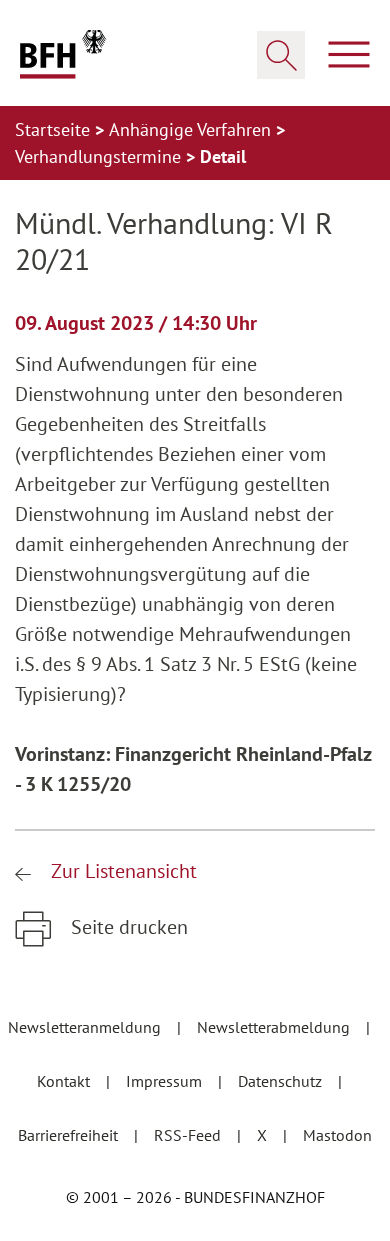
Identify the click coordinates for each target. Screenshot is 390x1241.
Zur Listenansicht (121, 871)
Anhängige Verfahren (192, 129)
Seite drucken (127, 927)
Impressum (166, 1081)
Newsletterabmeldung (275, 1027)
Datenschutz (282, 1081)
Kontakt (65, 1081)
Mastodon (337, 1135)
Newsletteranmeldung (86, 1027)
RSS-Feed (189, 1135)
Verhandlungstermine (100, 156)
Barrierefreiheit (70, 1135)
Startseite (55, 129)
